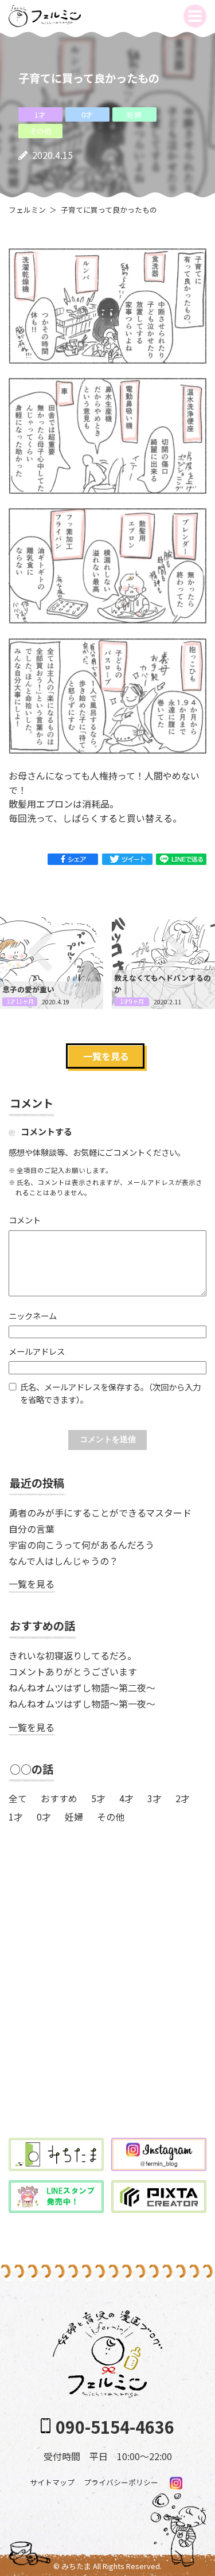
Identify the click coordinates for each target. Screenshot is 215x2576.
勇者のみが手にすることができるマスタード (100, 1513)
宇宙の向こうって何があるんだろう (81, 1545)
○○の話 (32, 1769)
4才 (126, 1798)
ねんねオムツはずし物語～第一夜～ (82, 1704)
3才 (155, 1798)
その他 (111, 1817)
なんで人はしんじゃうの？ (63, 1561)
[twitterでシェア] (127, 858)
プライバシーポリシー (121, 2482)
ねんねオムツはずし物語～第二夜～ (82, 1688)
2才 (183, 1798)
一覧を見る (106, 1056)
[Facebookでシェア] (73, 858)
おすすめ (59, 1798)
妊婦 (74, 1817)
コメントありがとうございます (73, 1671)
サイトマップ (52, 2482)
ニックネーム (33, 1316)
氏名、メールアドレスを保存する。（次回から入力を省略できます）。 (110, 1393)
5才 (98, 1798)
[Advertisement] (107, 2004)
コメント (25, 1220)
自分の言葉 (32, 1529)
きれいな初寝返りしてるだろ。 (73, 1655)
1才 (16, 1817)
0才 (44, 1817)
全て (18, 1798)
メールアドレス (37, 1351)
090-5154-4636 (115, 2427)
